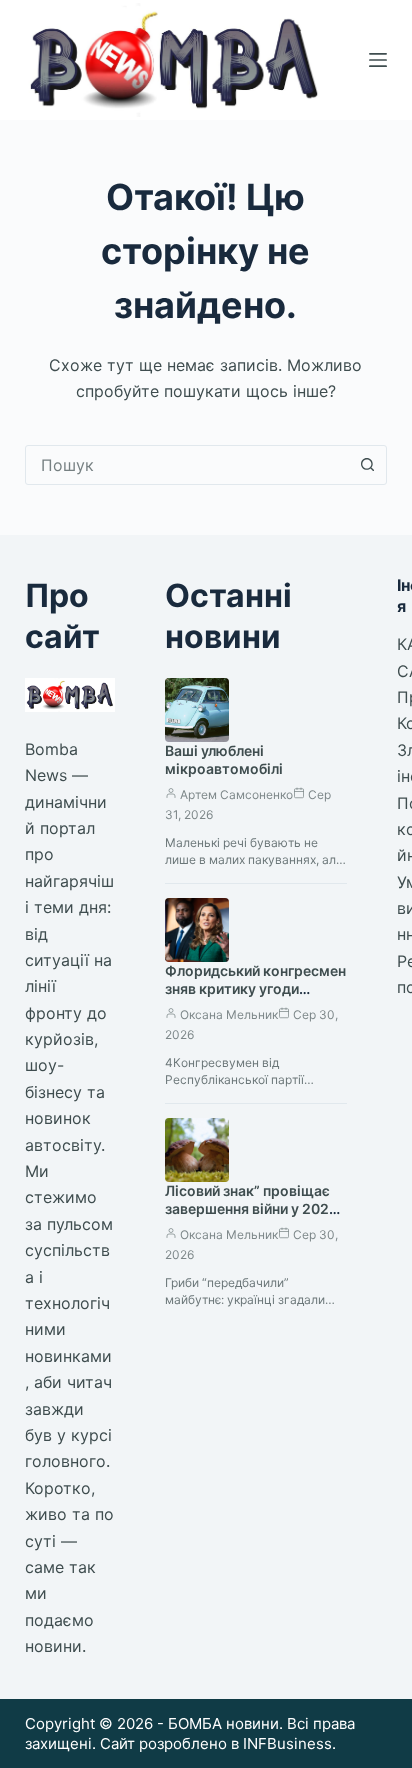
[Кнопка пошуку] (367, 465)
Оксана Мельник (229, 1014)
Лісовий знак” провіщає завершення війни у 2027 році (251, 1209)
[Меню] (378, 60)
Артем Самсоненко (236, 794)
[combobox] (187, 465)
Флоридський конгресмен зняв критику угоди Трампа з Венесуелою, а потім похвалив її (255, 999)
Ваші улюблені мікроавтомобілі (224, 760)
